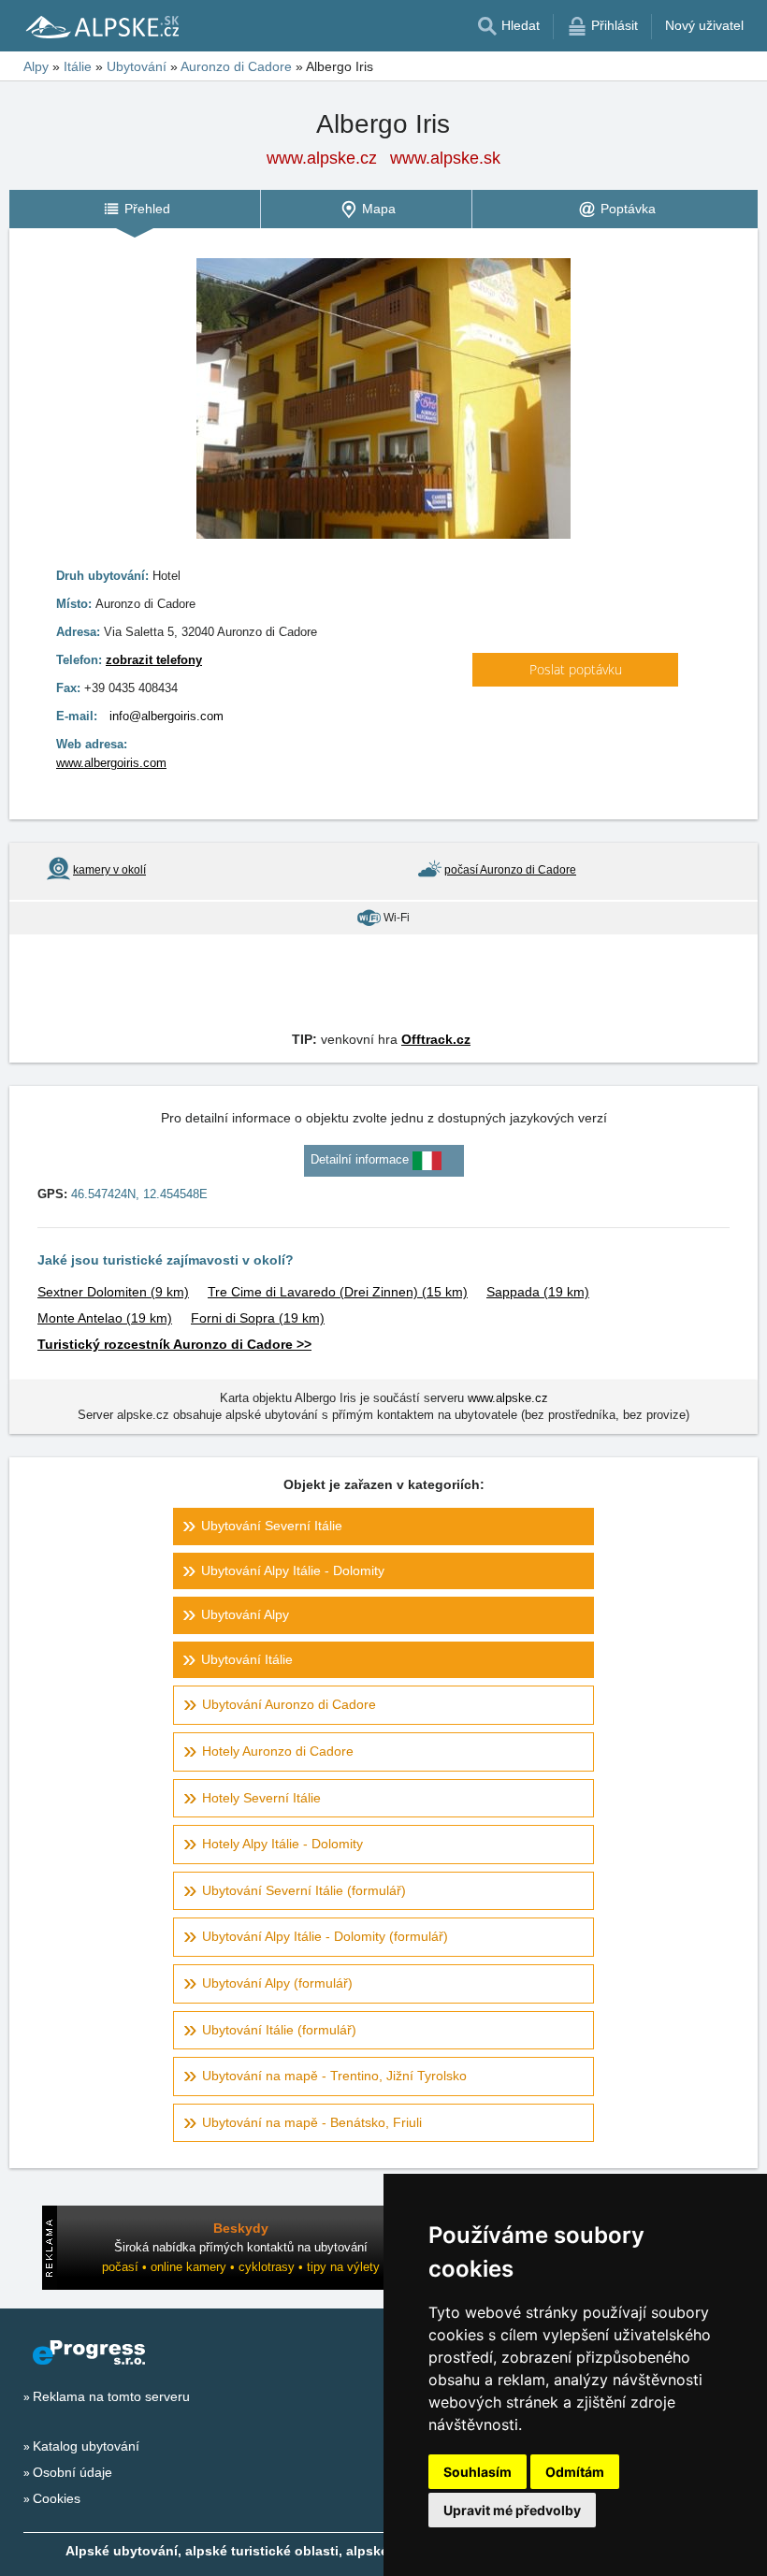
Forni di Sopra (258, 1318)
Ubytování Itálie (247, 1659)
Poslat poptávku (576, 669)
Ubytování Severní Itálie (272, 1526)
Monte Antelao (105, 1318)
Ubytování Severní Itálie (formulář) (304, 1890)
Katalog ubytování (86, 2446)
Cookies (57, 2498)
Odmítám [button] (575, 2472)
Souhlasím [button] (478, 2472)
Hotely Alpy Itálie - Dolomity (282, 1844)
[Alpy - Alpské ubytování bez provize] (101, 26)
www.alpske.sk (445, 158)
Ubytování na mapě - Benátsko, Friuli (312, 2122)
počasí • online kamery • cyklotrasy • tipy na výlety (241, 2267)
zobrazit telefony (154, 660)
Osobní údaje (72, 2472)
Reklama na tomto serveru (111, 2396)
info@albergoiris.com (166, 716)
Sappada (538, 1292)
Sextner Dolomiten (113, 1292)
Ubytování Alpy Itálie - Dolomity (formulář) (325, 1936)
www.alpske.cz (322, 158)
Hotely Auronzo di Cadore (278, 1751)
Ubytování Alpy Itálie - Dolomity (293, 1570)
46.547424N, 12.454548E (139, 1194)
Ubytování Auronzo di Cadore (289, 1704)
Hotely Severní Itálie (261, 1798)
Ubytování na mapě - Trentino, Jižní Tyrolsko (334, 2076)
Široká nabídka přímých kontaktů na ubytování (241, 2247)
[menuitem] (135, 209)
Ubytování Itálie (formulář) (279, 2030)
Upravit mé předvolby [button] (512, 2510)
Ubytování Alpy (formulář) (277, 1983)
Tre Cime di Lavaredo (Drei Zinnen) (338, 1292)
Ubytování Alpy (245, 1614)
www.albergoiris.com (111, 763)
